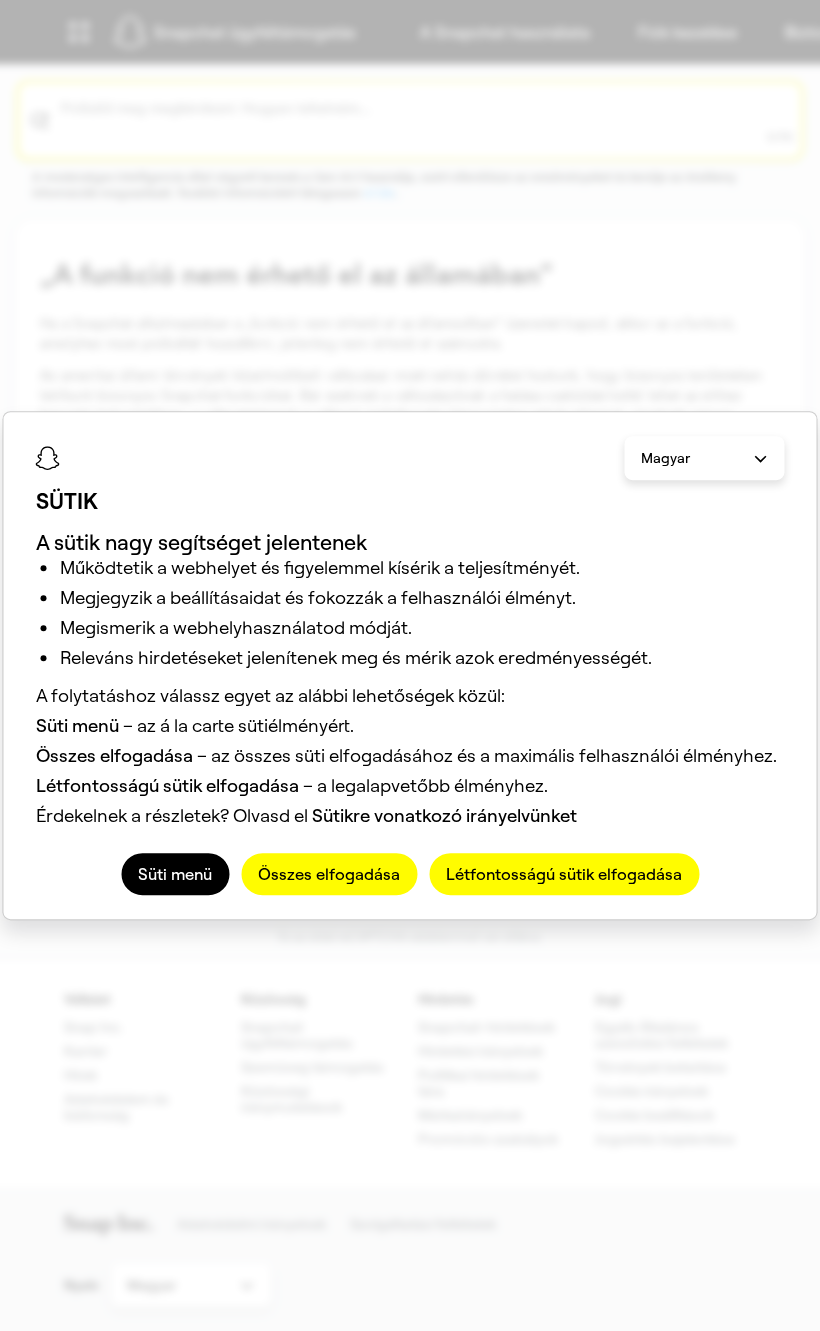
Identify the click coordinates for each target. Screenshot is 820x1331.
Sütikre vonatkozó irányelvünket (444, 815)
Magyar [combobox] (665, 458)
